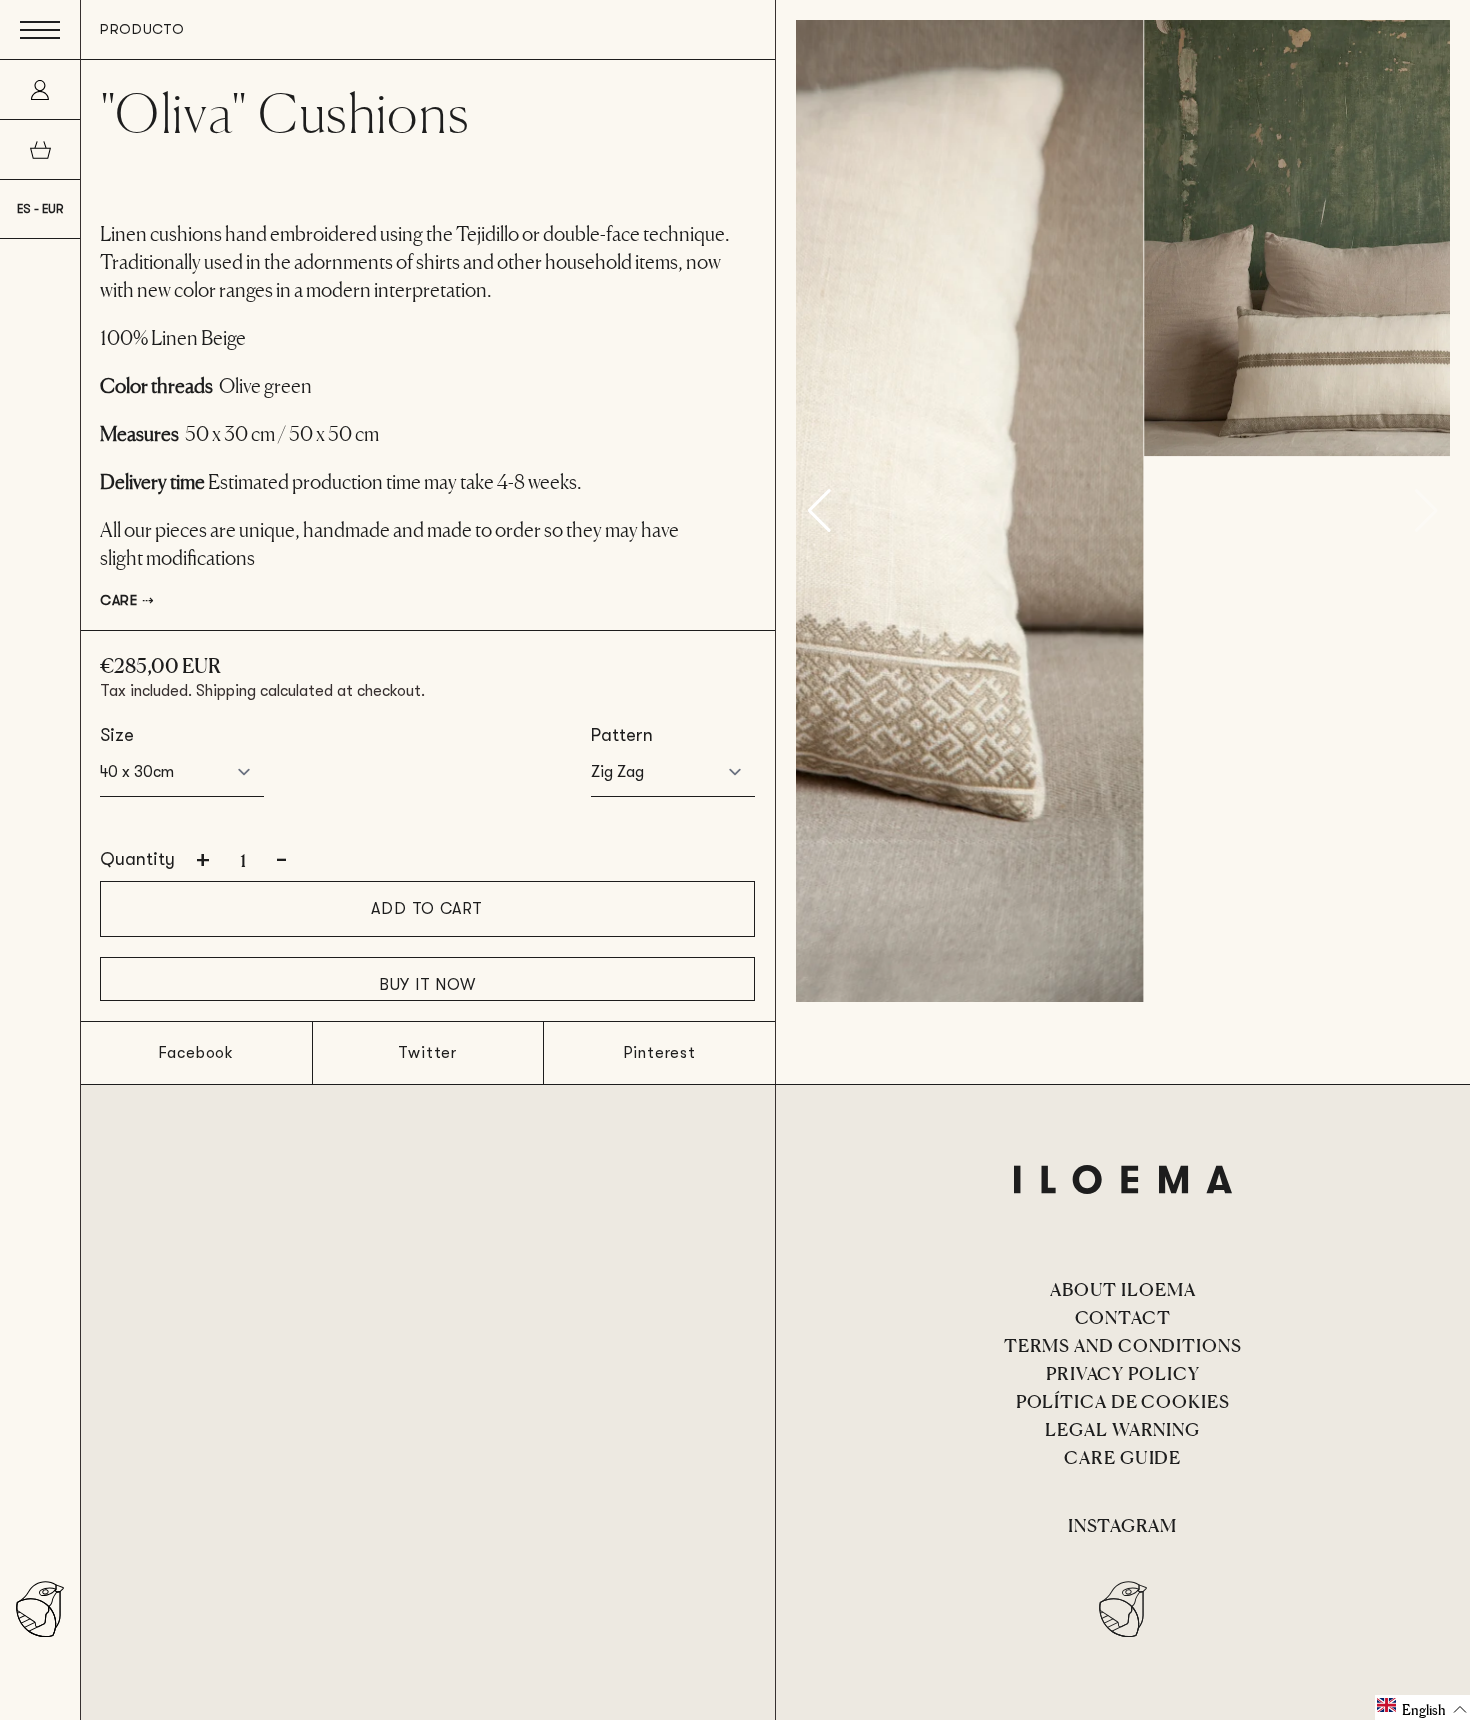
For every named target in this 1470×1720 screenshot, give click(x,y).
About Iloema (1123, 1288)
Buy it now (427, 985)
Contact (1123, 1316)
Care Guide (1122, 1456)
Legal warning (1122, 1428)
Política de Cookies (1123, 1400)
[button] (1422, 1707)
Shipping (226, 691)
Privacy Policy (1123, 1372)
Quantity (137, 859)
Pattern (622, 735)
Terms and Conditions (1123, 1344)
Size (117, 735)
